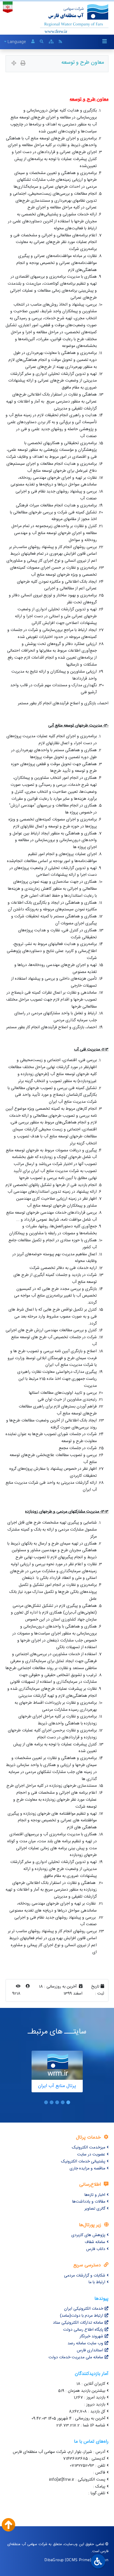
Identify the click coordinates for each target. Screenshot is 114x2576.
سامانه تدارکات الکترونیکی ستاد (78, 2323)
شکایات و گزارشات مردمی (85, 2276)
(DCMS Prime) (78, 2560)
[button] (68, 2102)
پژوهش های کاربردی (88, 2235)
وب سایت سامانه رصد (85, 2343)
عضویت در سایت (91, 2155)
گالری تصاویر (95, 2209)
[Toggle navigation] (104, 42)
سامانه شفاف (95, 2242)
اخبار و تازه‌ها (95, 2195)
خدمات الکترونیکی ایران (84, 2309)
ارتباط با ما (97, 2282)
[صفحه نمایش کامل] (14, 64)
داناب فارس (96, 2249)
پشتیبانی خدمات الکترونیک (83, 2162)
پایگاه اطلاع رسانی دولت (83, 2330)
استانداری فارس (90, 2350)
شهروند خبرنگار (91, 2336)
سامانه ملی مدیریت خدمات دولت (76, 2357)
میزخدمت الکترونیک (89, 2148)
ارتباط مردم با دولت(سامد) (82, 2316)
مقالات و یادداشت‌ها (89, 2202)
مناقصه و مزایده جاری (87, 2169)
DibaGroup (54, 2560)
